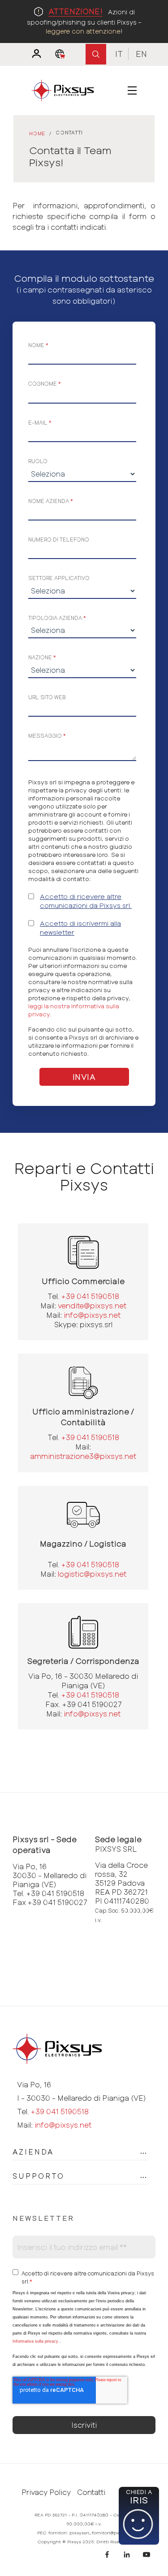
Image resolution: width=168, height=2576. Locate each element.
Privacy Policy (46, 2492)
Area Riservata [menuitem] (32, 54)
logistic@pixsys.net (92, 1574)
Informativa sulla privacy (35, 2341)
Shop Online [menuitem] (62, 54)
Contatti (91, 2492)
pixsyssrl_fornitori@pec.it (98, 2533)
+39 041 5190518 (90, 1296)
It (119, 54)
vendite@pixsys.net (92, 1305)
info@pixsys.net (92, 1315)
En (141, 54)
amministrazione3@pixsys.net (83, 1456)
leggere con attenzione (83, 31)
